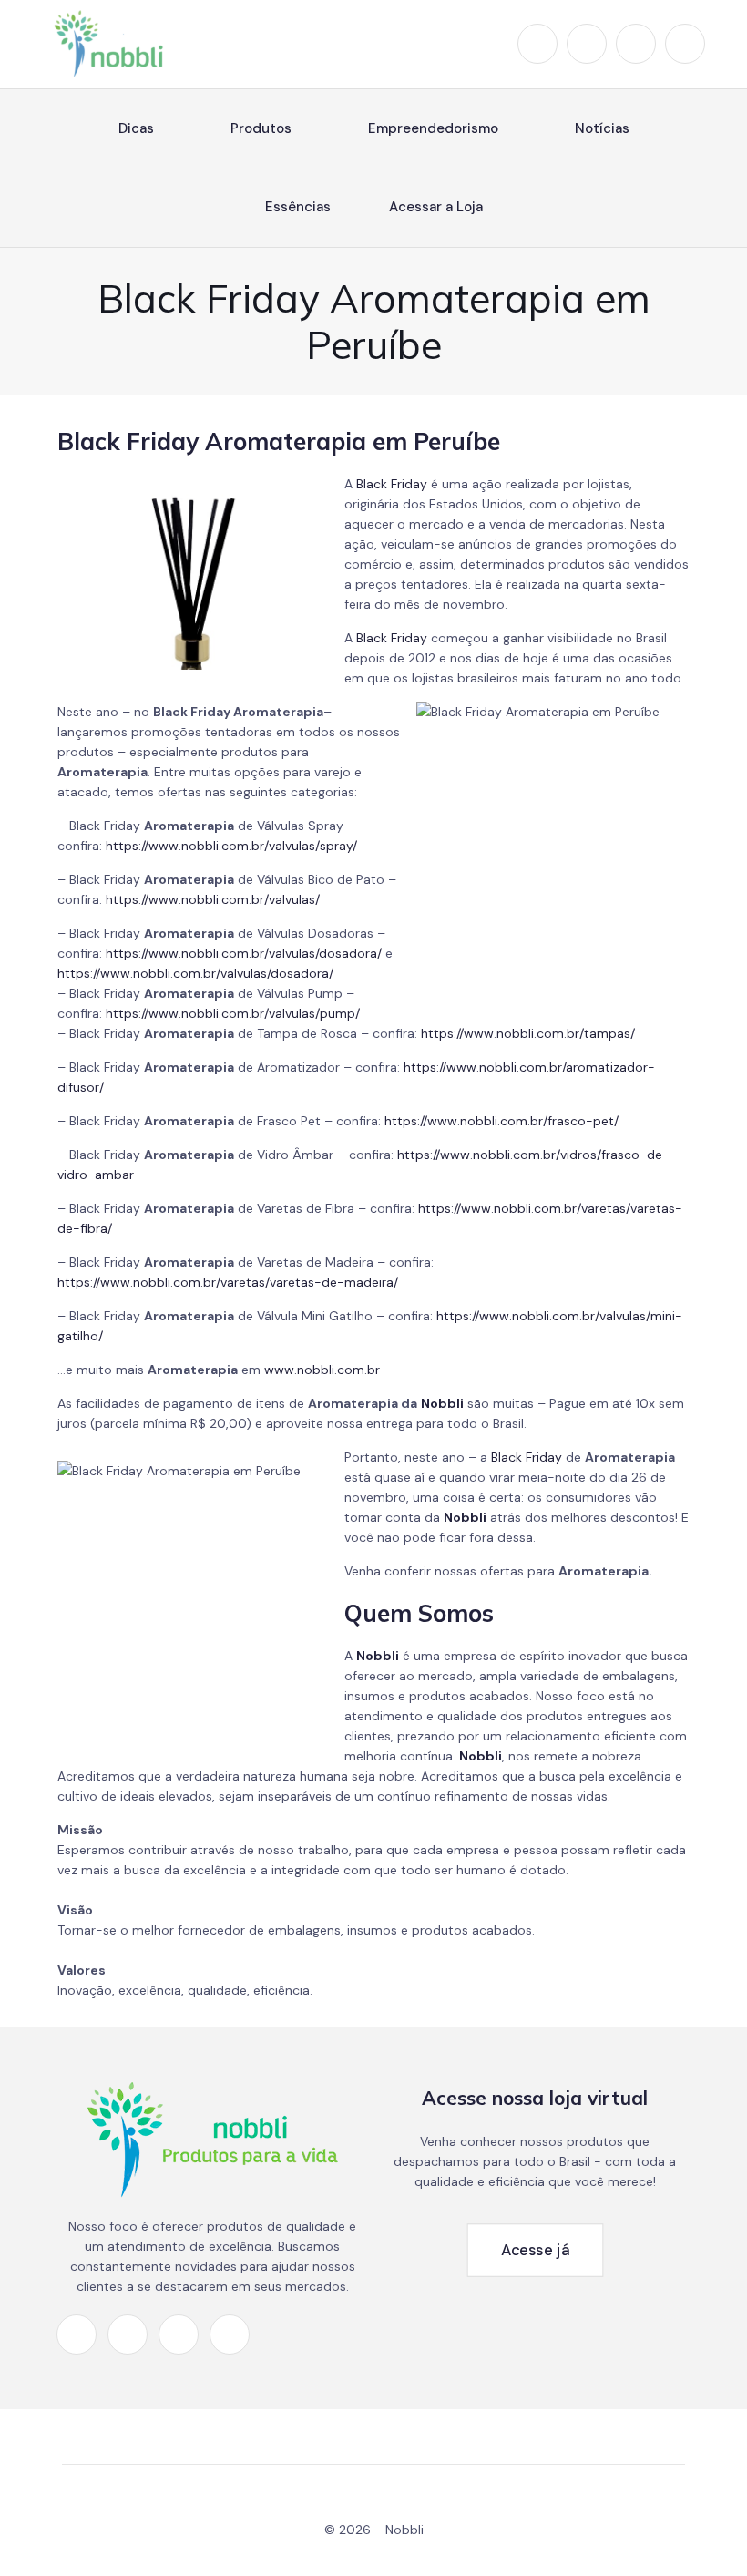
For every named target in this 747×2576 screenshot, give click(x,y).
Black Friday (392, 484)
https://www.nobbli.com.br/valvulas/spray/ (231, 846)
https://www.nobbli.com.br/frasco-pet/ (501, 1121)
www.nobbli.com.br (322, 1370)
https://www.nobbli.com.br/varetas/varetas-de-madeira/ (228, 1282)
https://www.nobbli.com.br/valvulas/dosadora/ (244, 953)
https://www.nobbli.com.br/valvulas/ (213, 899)
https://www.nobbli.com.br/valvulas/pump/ (233, 1013)
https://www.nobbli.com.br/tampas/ (528, 1033)
